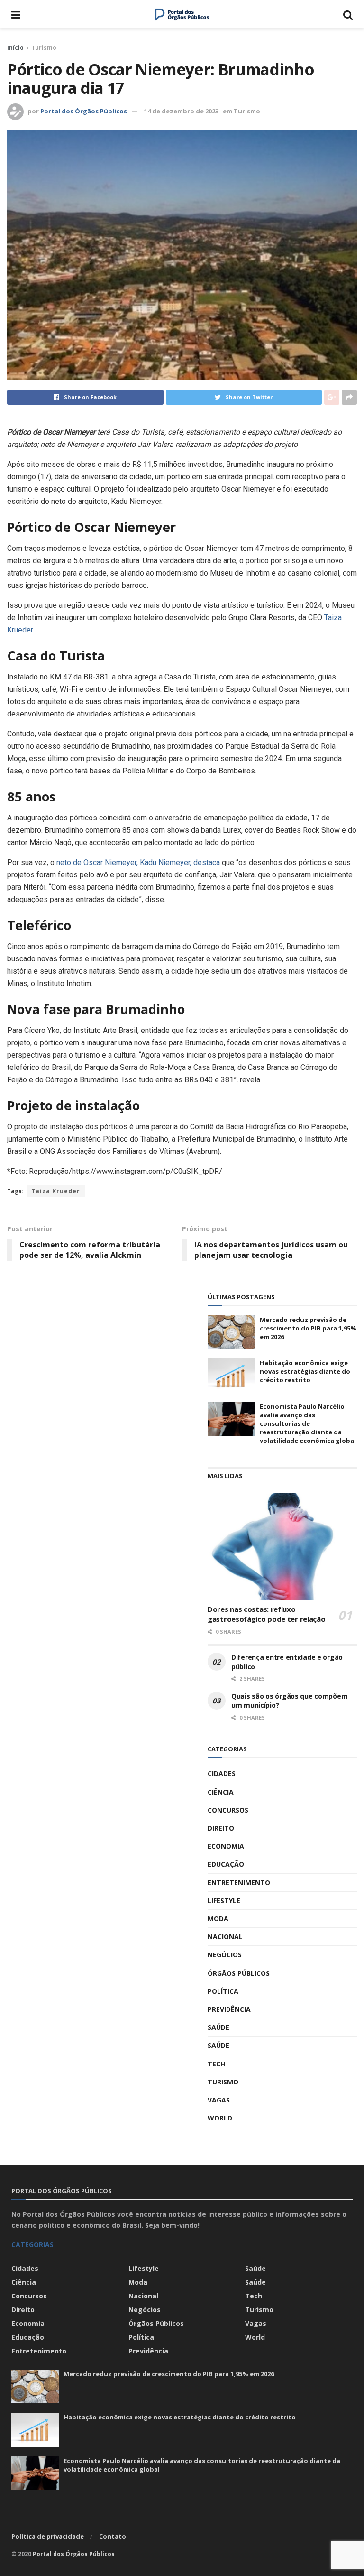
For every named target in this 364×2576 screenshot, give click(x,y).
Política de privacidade (48, 2536)
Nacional (225, 1937)
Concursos (228, 1810)
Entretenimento (239, 1883)
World (220, 2118)
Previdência (229, 2009)
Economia (226, 1846)
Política (223, 1991)
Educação (226, 1864)
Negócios (225, 1955)
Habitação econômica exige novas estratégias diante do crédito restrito (305, 1371)
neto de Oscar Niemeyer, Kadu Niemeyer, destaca (137, 862)
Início (15, 48)
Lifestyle (224, 1901)
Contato (113, 2536)
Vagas (219, 2100)
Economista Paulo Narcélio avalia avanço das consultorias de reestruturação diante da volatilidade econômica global (308, 1424)
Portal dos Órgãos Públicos (84, 111)
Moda (218, 1919)
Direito (221, 1828)
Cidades (222, 1773)
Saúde (218, 2027)
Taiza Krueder (56, 1191)
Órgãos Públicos (239, 1973)
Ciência (221, 1792)
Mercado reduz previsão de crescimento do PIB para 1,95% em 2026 (308, 1328)
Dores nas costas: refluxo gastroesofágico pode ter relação (266, 1614)
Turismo (44, 48)
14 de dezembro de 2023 (181, 111)
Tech (216, 2064)
